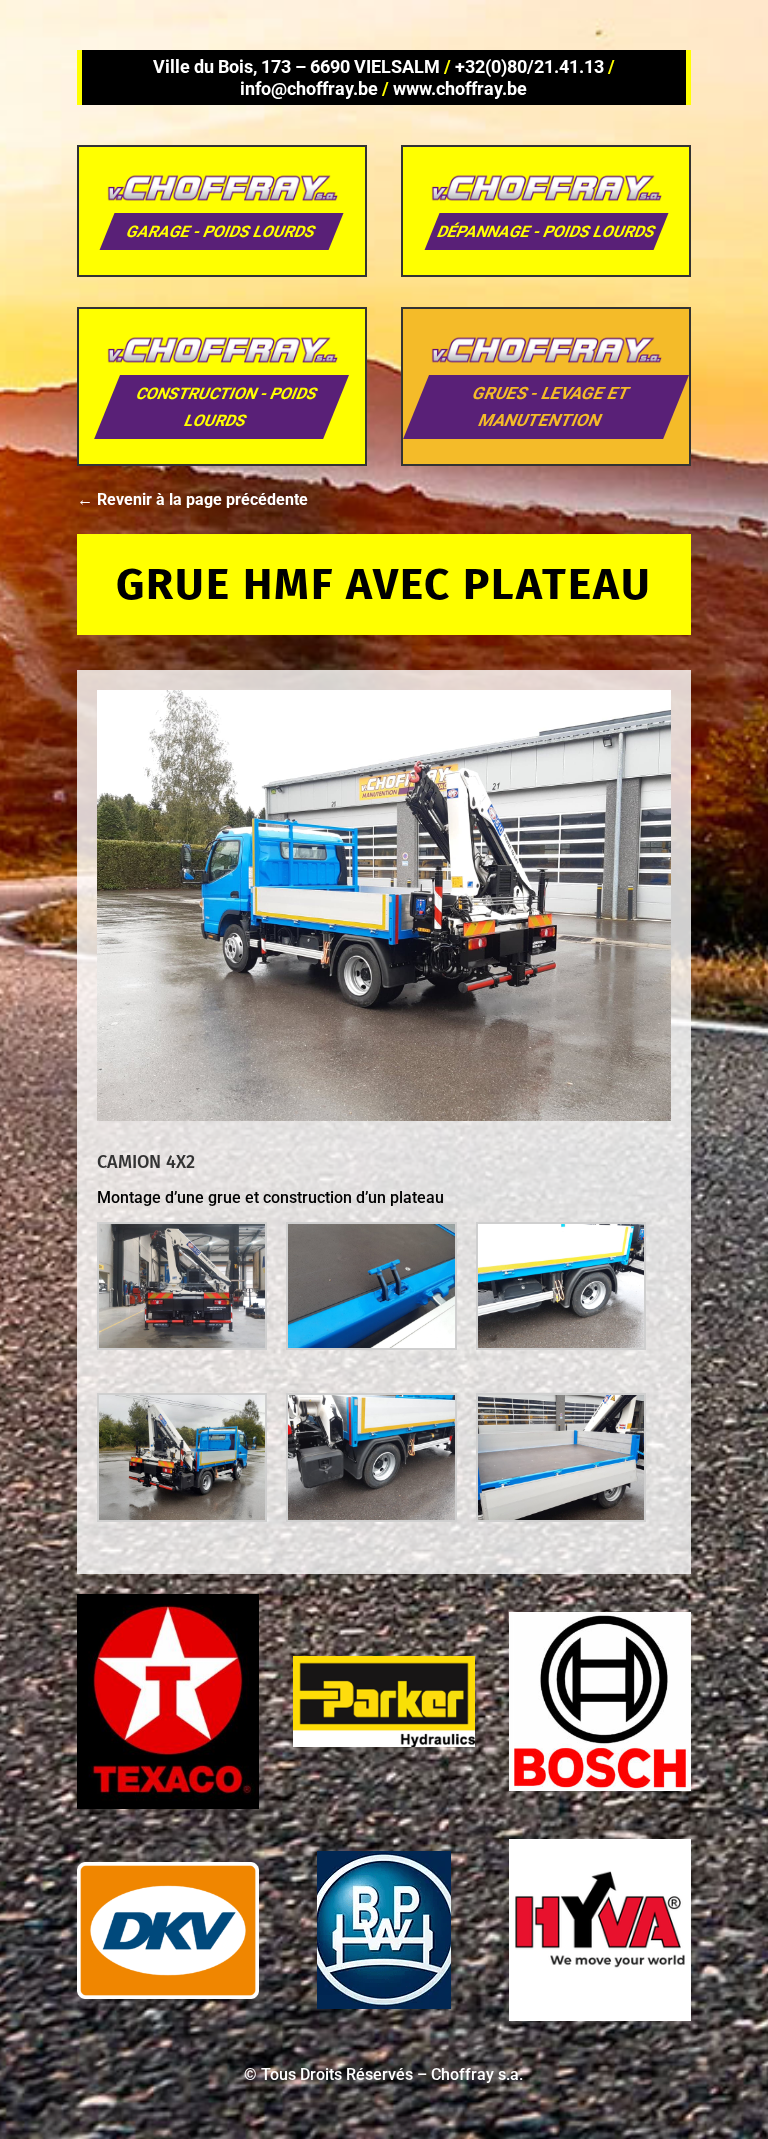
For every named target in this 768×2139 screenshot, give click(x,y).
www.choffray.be (460, 88)
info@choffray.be (309, 88)
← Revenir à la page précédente (192, 499)
